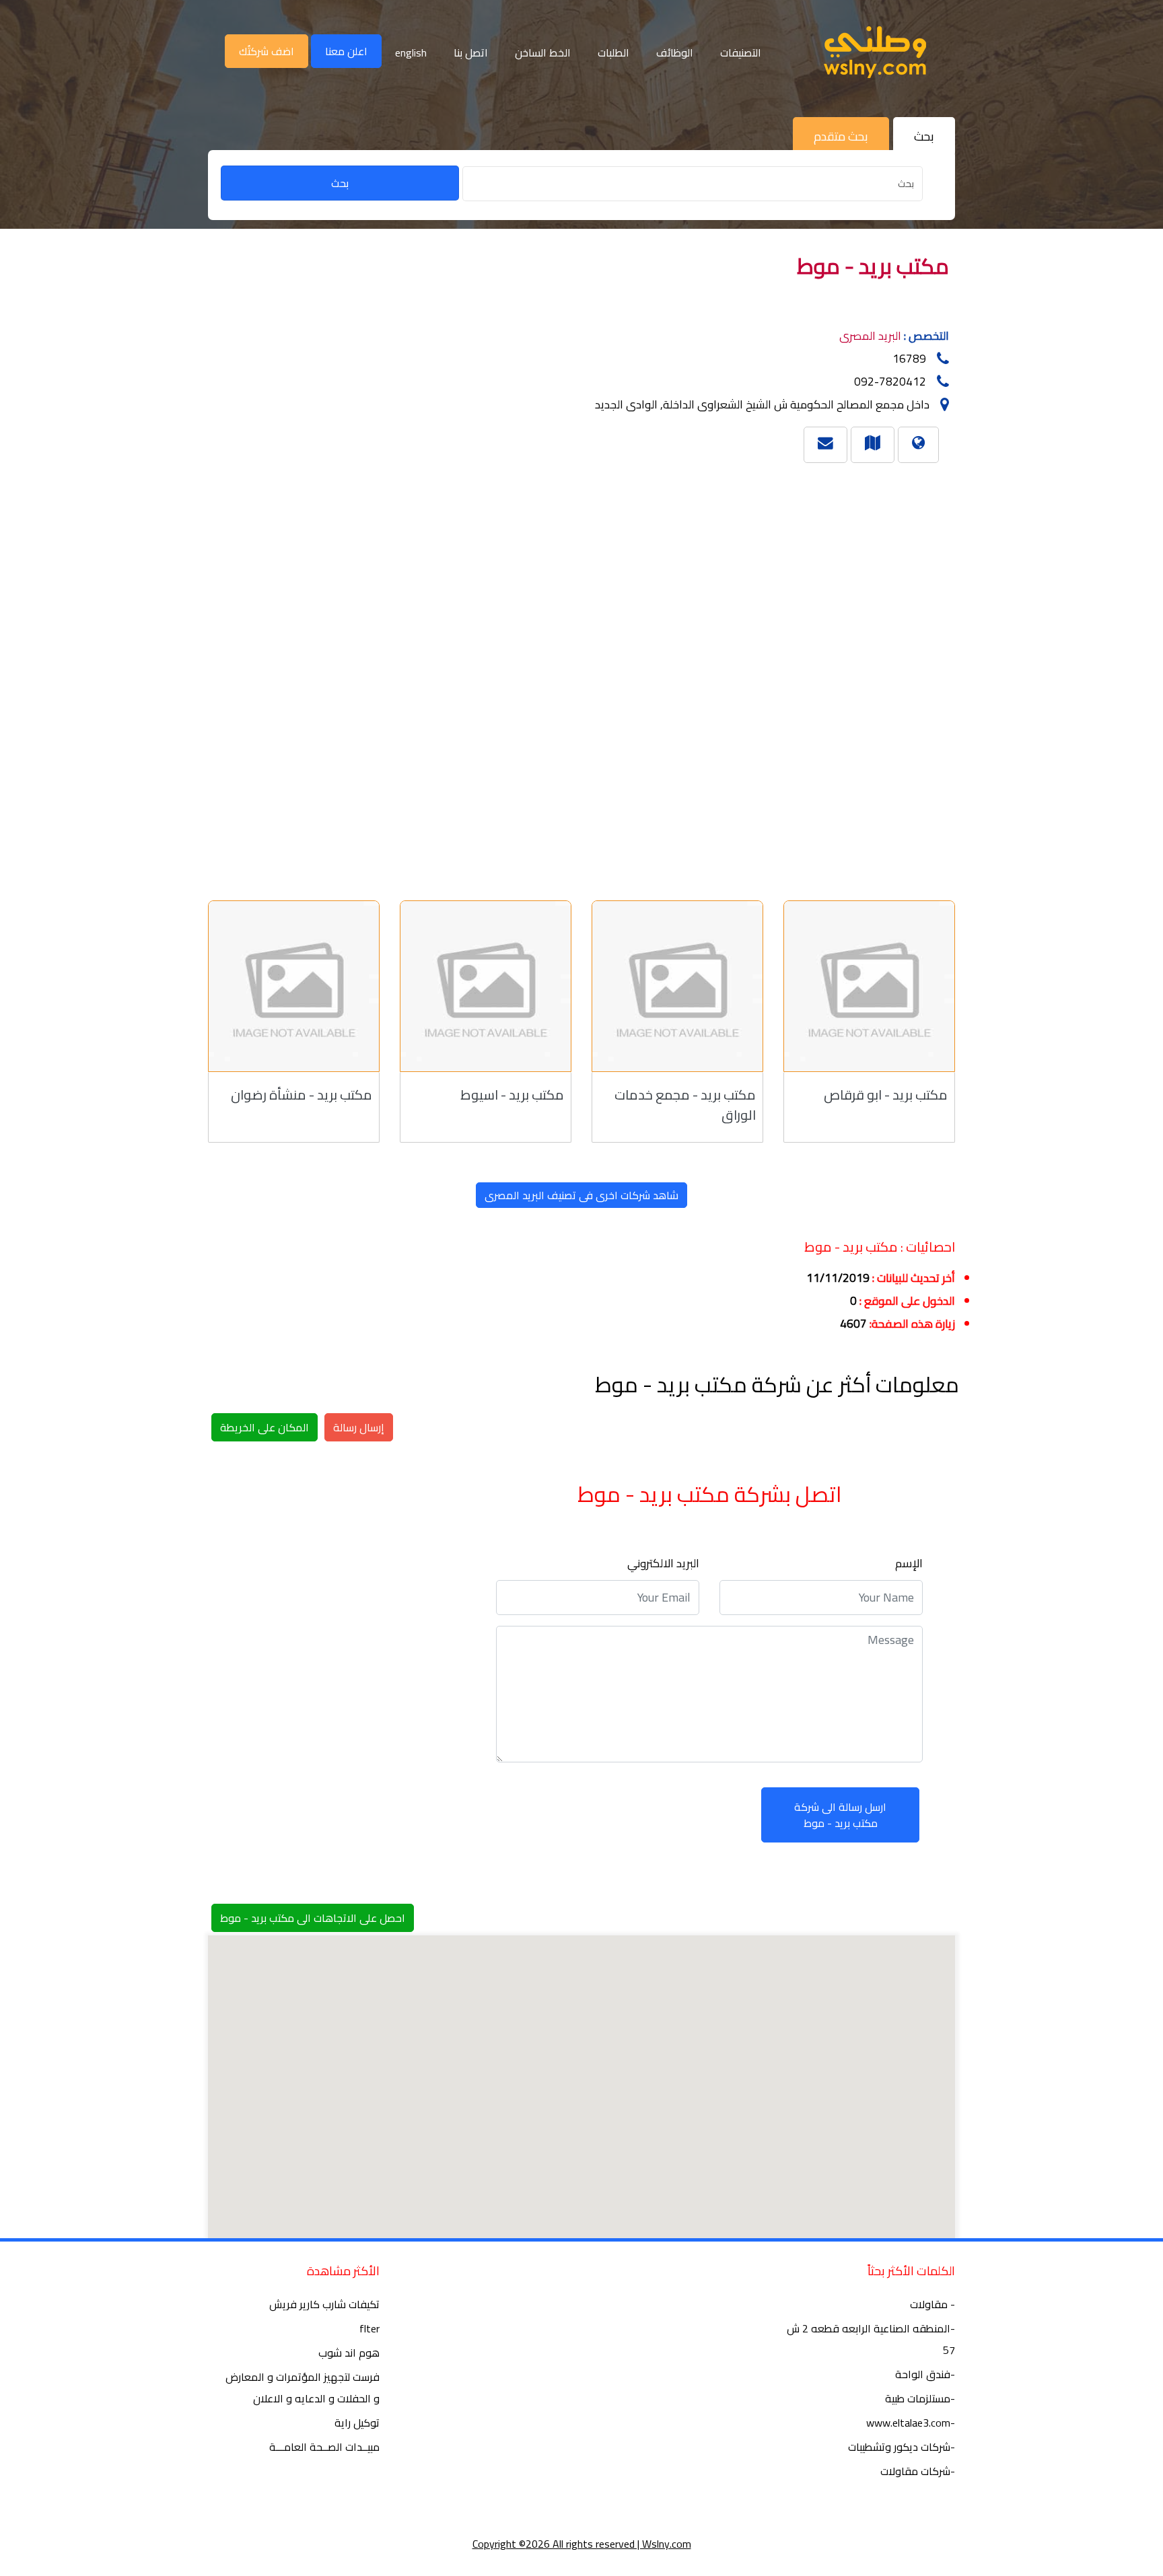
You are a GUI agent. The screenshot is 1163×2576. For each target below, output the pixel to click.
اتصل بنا (471, 52)
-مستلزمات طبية (920, 2398)
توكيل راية (357, 2423)
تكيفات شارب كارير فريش (324, 2304)
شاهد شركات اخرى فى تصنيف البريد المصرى (581, 1195)
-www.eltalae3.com (911, 2423)
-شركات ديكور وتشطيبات (902, 2447)
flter (369, 2328)
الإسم (909, 1563)
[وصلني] (875, 52)
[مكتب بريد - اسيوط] (486, 986)
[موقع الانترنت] (918, 442)
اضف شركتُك (267, 51)
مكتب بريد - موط (873, 266)
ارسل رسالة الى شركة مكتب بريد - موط (840, 1815)
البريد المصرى (870, 336)
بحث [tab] (924, 136)
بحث (340, 183)
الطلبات (613, 52)
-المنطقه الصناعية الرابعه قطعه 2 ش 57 (871, 2339)
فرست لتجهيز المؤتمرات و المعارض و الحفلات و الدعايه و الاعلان (303, 2388)
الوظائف (675, 52)
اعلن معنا (346, 51)
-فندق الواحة (925, 2374)
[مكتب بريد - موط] (873, 442)
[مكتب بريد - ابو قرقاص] (869, 986)
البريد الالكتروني (663, 1563)
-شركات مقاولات (918, 2471)
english (411, 52)
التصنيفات (741, 52)
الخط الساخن (543, 52)
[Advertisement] (561, 676)
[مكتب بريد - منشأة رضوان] (294, 986)
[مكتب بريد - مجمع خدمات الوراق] (677, 986)
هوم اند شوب (349, 2353)
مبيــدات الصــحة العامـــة (324, 2447)
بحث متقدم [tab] (841, 136)
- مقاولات (932, 2304)
